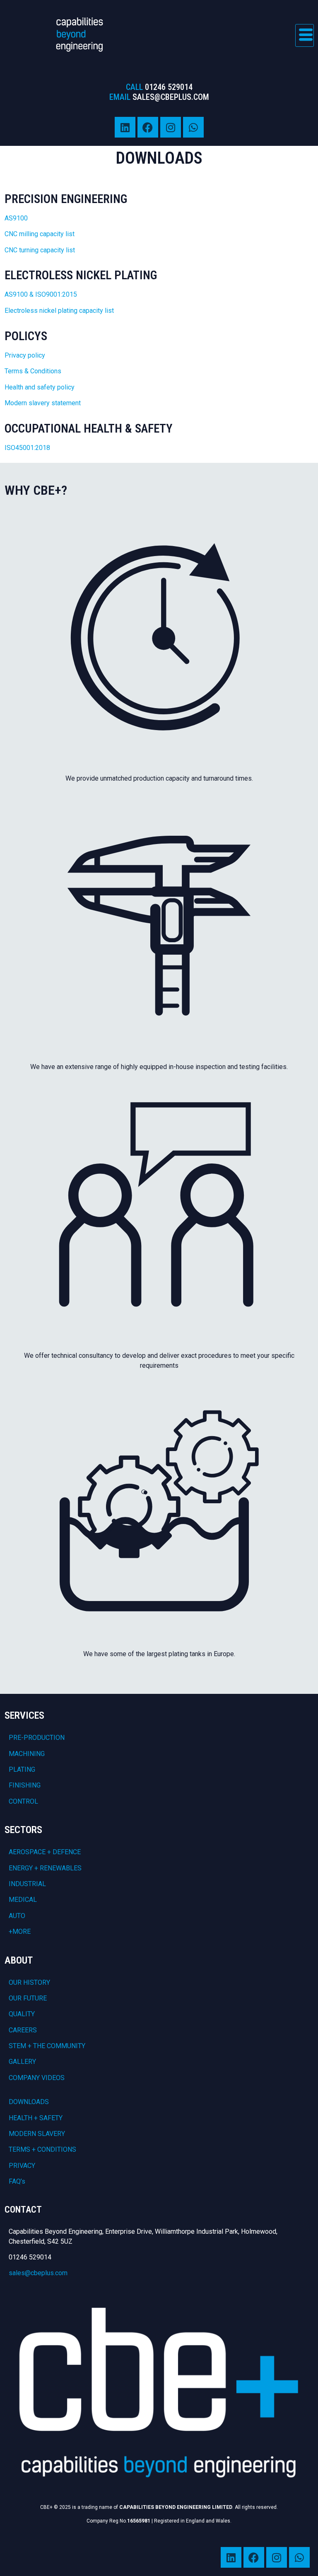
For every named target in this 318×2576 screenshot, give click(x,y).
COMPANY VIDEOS (37, 2078)
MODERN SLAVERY (37, 2134)
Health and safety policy (40, 387)
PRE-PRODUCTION (37, 1738)
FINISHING (25, 1785)
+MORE (20, 1931)
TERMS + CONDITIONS (42, 2149)
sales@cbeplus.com (38, 2273)
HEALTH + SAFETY (36, 2118)
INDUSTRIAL (27, 1884)
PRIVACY (22, 2166)
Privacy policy (26, 355)
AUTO (17, 1916)
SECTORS (23, 1830)
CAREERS (23, 2030)
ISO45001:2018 (27, 448)
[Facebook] (148, 127)
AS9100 (16, 218)
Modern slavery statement (43, 403)
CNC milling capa (29, 234)
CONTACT (23, 2210)
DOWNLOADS (29, 2102)
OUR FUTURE (28, 1998)
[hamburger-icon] (305, 35)
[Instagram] (171, 127)
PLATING (22, 1769)
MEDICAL (23, 1900)
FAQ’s (17, 2181)
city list (64, 234)
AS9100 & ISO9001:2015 (41, 294)
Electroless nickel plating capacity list (59, 311)
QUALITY (22, 2014)
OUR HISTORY (29, 1982)
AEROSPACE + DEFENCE (45, 1852)
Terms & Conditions (33, 371)
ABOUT (19, 1960)
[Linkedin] (125, 127)
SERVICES (24, 1715)
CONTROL (23, 1801)
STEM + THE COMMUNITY (47, 2046)
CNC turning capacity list (40, 250)
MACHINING (27, 1754)
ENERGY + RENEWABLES (45, 1868)
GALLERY (22, 2062)
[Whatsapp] (193, 127)
